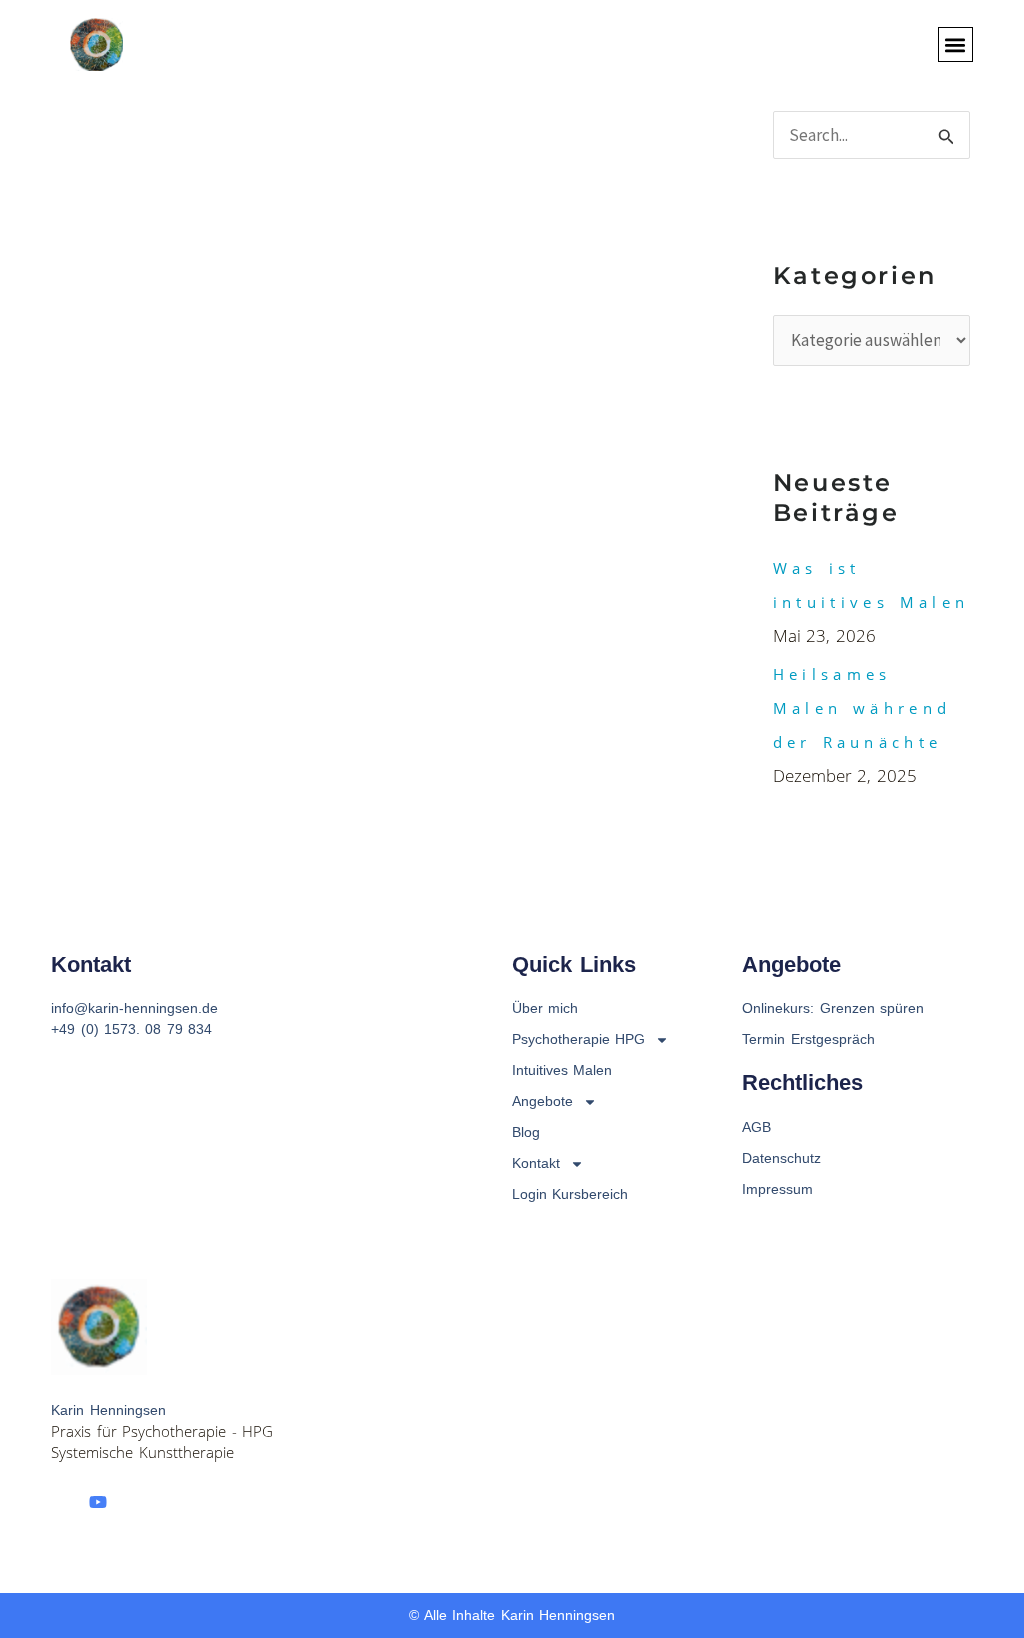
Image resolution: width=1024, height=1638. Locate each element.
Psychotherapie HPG (578, 1039)
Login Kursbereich (570, 1194)
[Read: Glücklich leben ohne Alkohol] (106, 275)
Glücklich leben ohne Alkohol (403, 209)
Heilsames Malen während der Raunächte (862, 708)
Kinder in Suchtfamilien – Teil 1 (418, 455)
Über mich (545, 1008)
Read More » (288, 340)
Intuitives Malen (562, 1070)
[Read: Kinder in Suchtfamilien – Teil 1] (106, 564)
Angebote (542, 1101)
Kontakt (536, 1163)
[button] (955, 44)
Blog (526, 1132)
